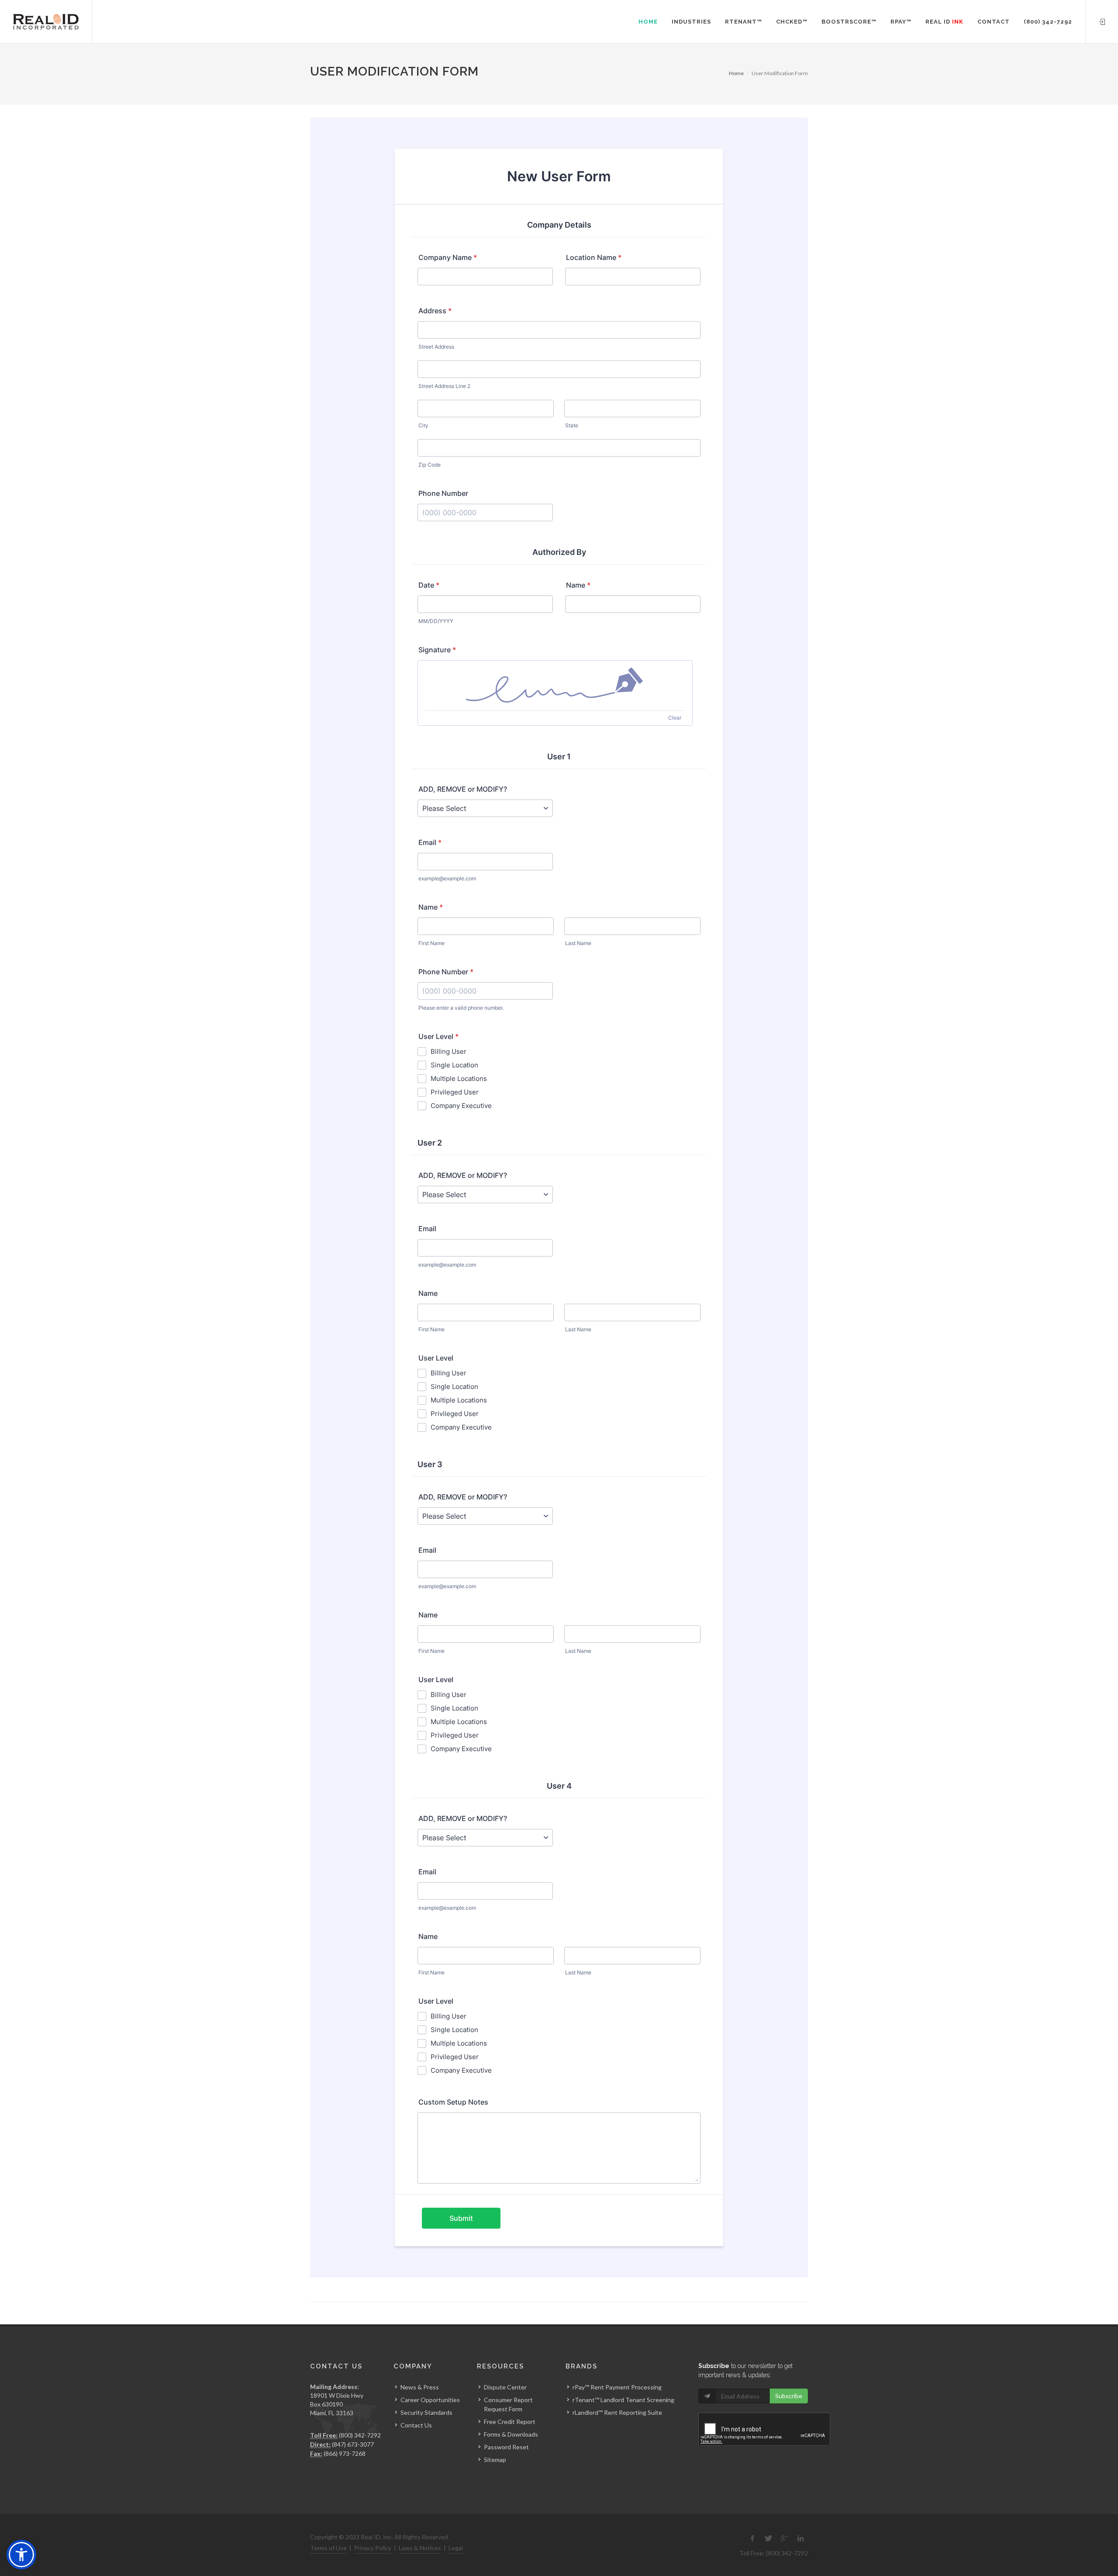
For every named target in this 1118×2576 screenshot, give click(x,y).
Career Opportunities (430, 2400)
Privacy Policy (373, 2548)
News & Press (420, 2387)
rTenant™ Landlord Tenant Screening (623, 2400)
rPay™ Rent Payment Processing (617, 2387)
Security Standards (426, 2412)
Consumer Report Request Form (508, 2404)
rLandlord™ (588, 2412)
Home (736, 73)
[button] (21, 2555)
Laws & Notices (420, 2548)
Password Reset (506, 2447)
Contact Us (416, 2425)
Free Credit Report (510, 2422)
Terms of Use (328, 2548)
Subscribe (789, 2396)
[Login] (1102, 21)
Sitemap (495, 2460)
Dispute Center (505, 2387)
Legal (456, 2548)
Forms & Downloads (511, 2434)
